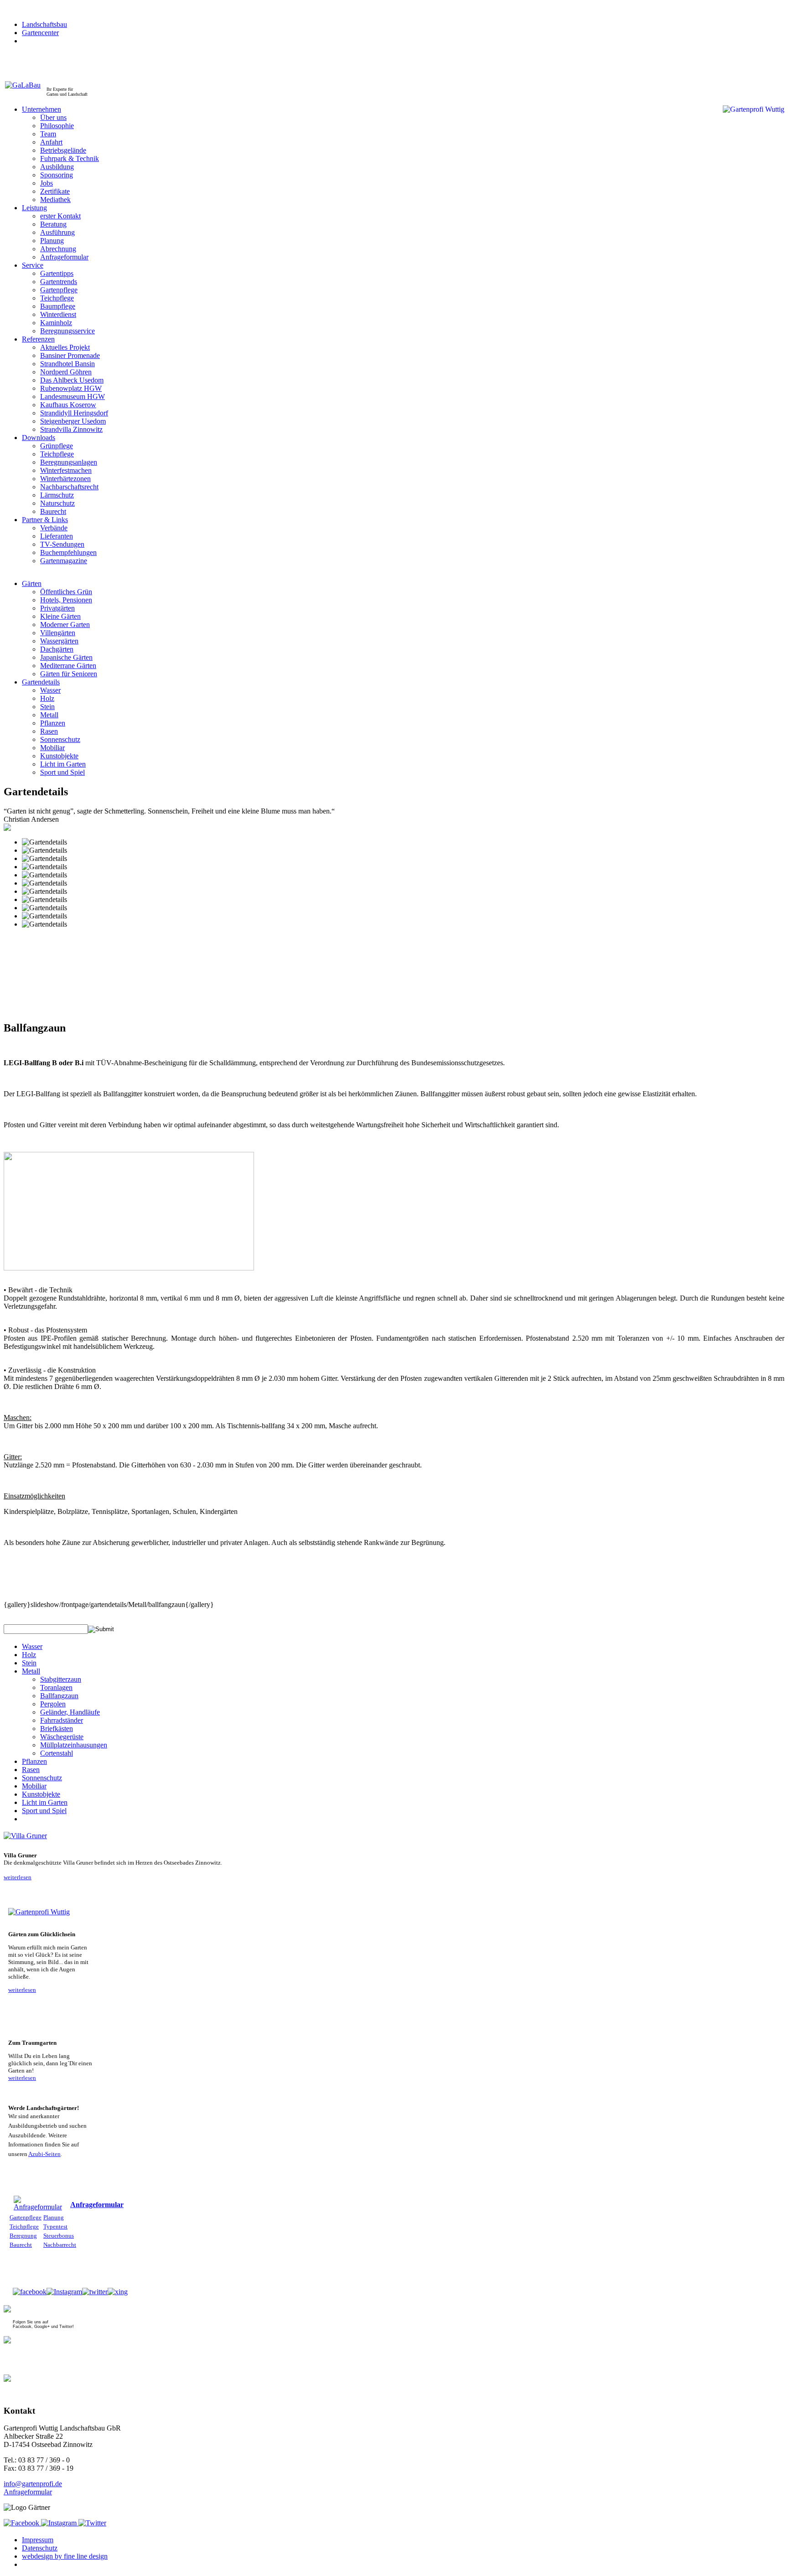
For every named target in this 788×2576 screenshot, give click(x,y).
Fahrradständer (62, 1720)
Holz (29, 1655)
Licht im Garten (45, 1802)
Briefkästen (57, 1729)
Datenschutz (40, 2548)
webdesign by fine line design (65, 2556)
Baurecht (21, 2245)
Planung (54, 2217)
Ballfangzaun (59, 1696)
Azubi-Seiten (44, 2154)
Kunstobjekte (41, 1794)
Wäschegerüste (62, 1737)
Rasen (31, 1770)
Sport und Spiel (44, 1811)
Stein (29, 1663)
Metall (31, 1671)
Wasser (32, 1646)
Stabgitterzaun (61, 1679)
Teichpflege (24, 2226)
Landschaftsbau (44, 24)
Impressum (38, 2540)
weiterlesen (18, 1877)
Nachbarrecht (60, 2245)
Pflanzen (34, 1761)
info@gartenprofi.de (33, 2484)
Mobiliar (34, 1786)
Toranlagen (56, 1687)
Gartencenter (40, 33)
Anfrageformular (97, 2205)
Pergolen (53, 1704)
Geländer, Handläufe (70, 1712)
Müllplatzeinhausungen (74, 1745)
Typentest (55, 2226)
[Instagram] (64, 2292)
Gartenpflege (26, 2217)
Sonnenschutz (42, 1778)
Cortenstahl (57, 1753)
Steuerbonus (59, 2236)
